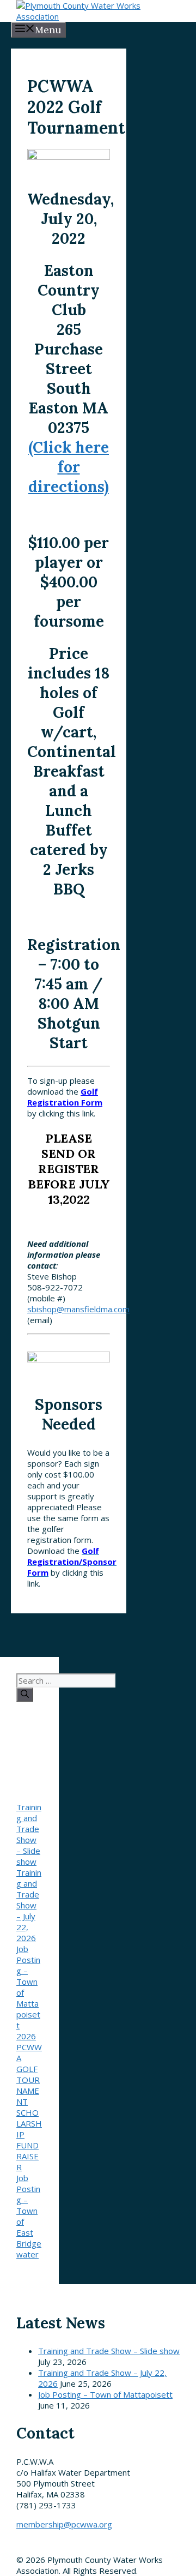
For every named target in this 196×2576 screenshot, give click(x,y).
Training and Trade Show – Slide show (29, 1834)
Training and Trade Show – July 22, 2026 (29, 1905)
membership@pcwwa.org (64, 2524)
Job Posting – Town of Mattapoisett (105, 2394)
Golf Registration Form (65, 1097)
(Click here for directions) (69, 467)
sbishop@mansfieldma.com (78, 1309)
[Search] (25, 1695)
